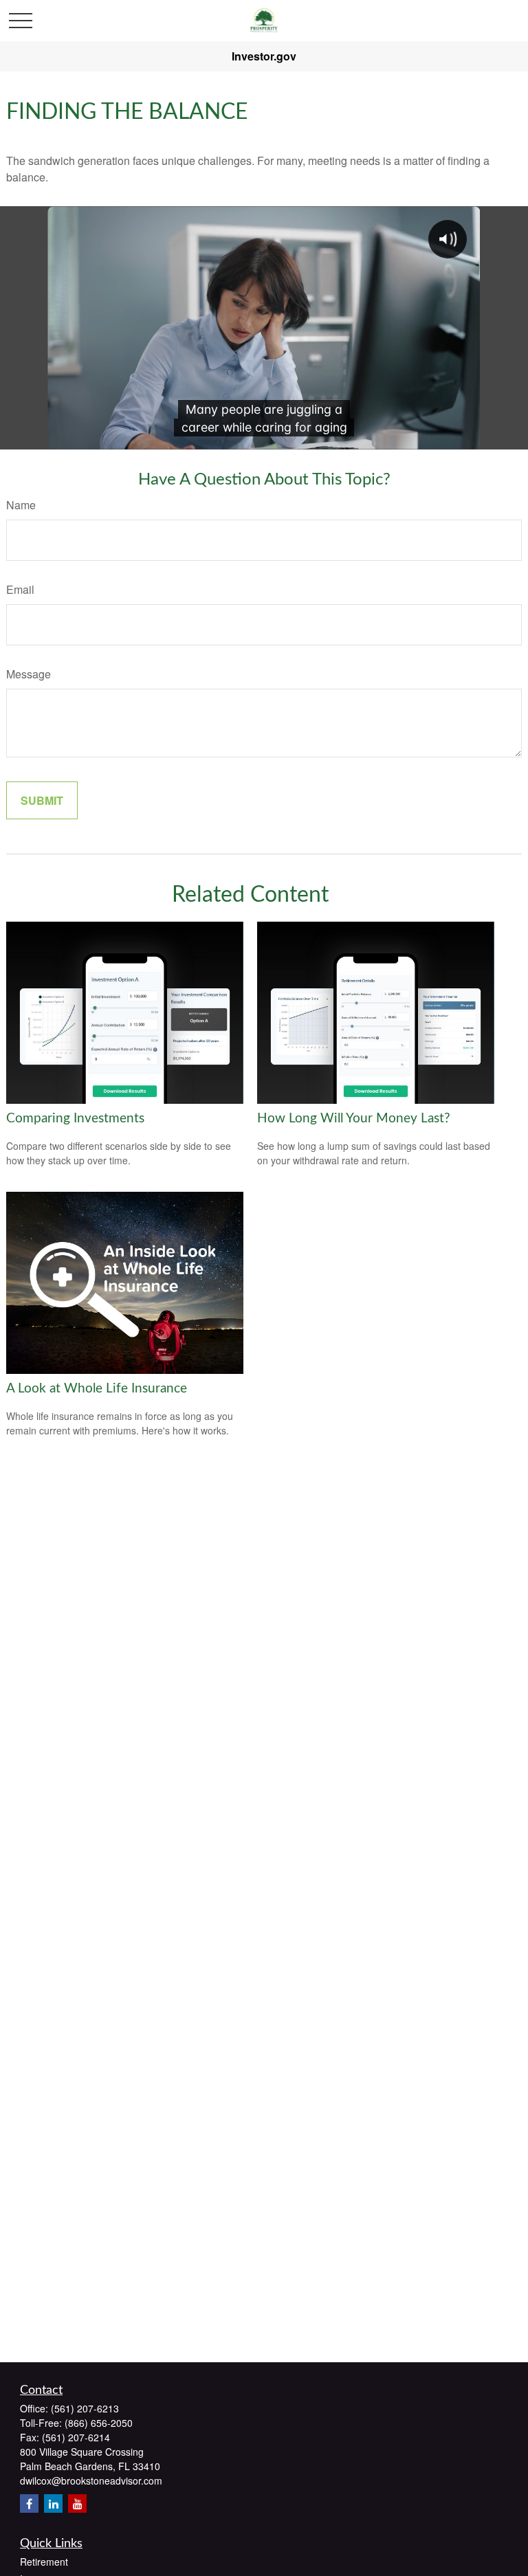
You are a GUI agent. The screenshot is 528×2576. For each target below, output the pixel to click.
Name (21, 505)
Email (20, 589)
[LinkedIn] (53, 2503)
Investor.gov (264, 56)
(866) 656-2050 (99, 2423)
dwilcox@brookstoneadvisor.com (91, 2480)
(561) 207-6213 (85, 2408)
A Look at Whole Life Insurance (97, 1389)
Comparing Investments (75, 1119)
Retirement (44, 2562)
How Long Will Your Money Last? (354, 1119)
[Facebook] (29, 2503)
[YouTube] (77, 2503)
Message (29, 674)
